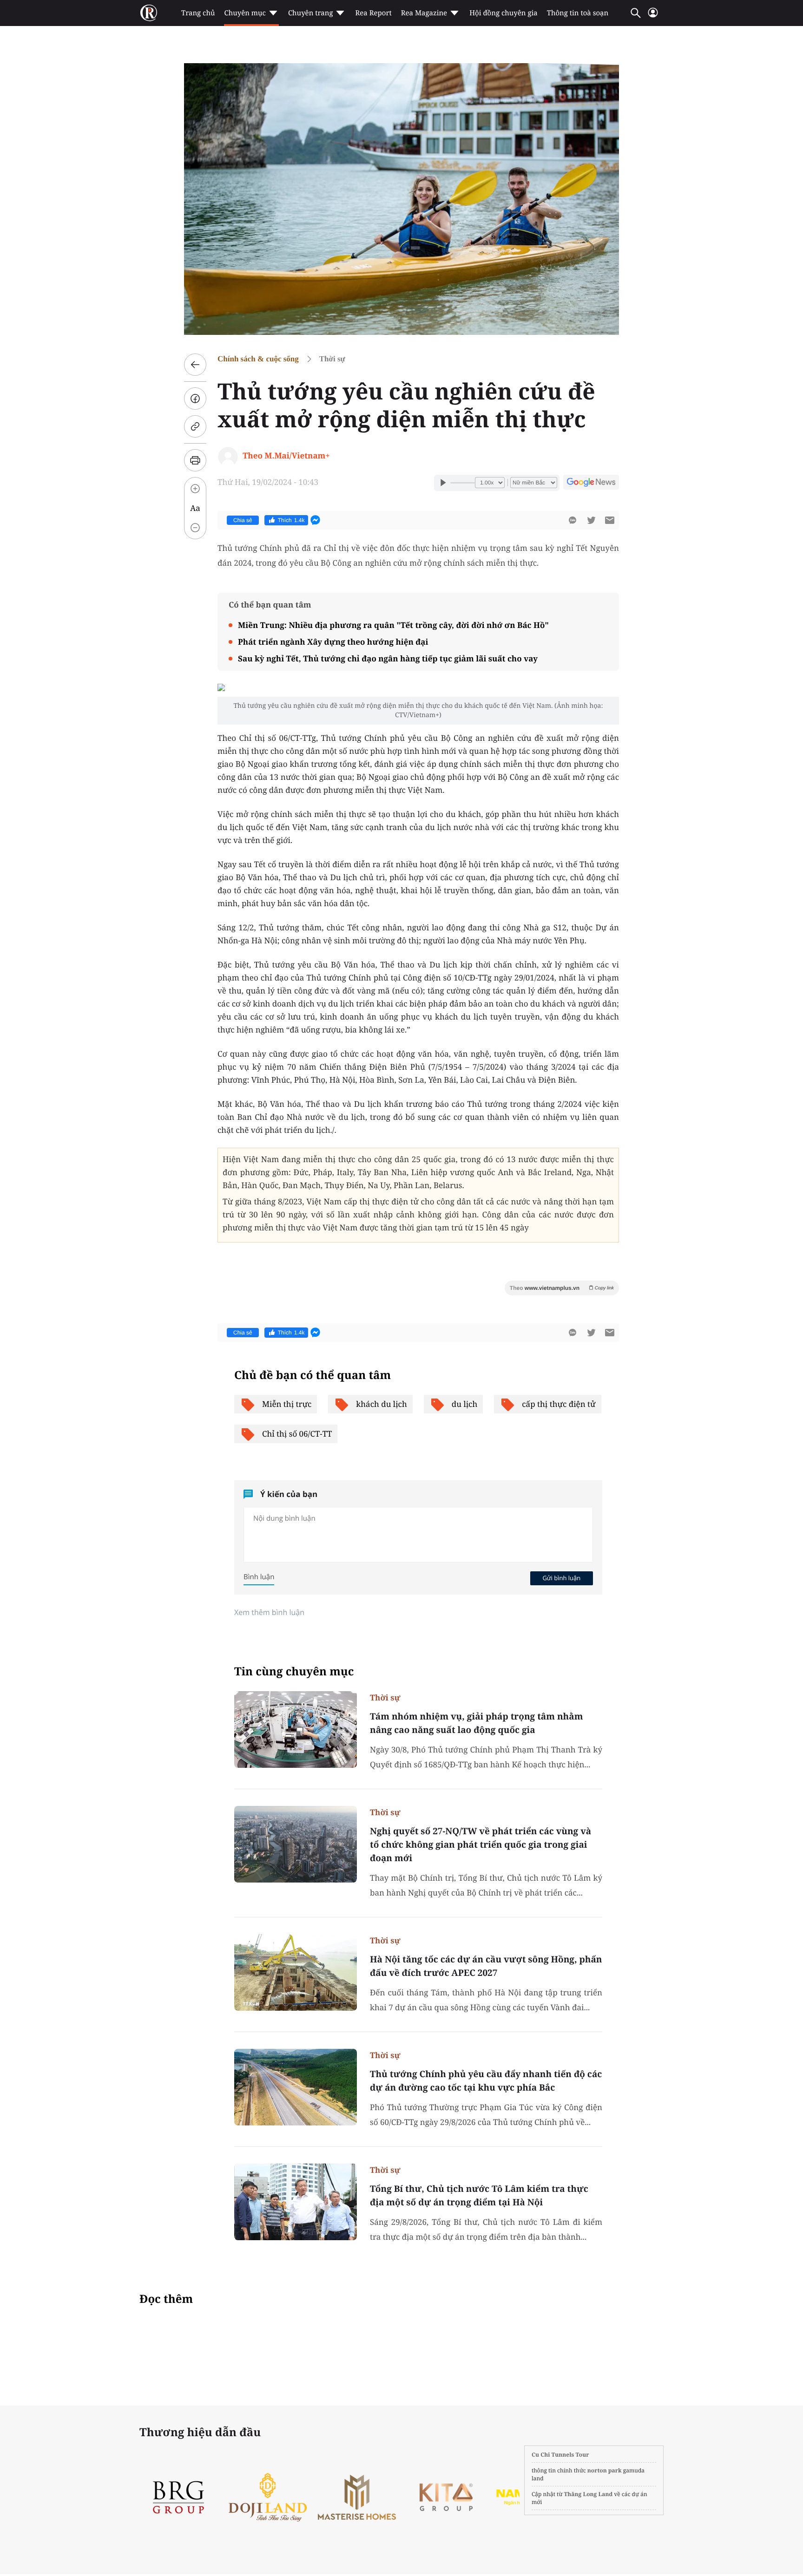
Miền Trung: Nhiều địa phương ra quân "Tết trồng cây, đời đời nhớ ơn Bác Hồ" (393, 625)
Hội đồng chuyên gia (504, 13)
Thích (291, 520)
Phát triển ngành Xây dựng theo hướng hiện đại (333, 642)
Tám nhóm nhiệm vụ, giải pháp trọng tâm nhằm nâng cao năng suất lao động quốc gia (476, 1723)
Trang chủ (198, 13)
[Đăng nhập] (653, 16)
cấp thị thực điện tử (559, 1404)
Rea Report (373, 13)
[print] (195, 460)
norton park (605, 2470)
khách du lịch (381, 1404)
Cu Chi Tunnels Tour (560, 2455)
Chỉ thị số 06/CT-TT (297, 1434)
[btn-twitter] (591, 520)
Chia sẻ (243, 520)
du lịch (465, 1404)
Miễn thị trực (287, 1404)
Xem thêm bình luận (269, 1612)
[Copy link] (195, 426)
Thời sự (332, 359)
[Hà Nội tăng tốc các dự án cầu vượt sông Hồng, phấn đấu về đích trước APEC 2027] (296, 1972)
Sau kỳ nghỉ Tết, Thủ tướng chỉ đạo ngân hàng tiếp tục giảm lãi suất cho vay (388, 658)
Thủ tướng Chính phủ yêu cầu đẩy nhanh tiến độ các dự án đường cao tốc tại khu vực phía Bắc (486, 2081)
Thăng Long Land (589, 2494)
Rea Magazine (424, 13)
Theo (562, 1288)
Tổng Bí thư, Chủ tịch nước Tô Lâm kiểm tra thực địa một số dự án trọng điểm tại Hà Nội (479, 2195)
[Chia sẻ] (195, 399)
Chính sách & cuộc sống (258, 359)
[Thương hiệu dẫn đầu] (458, 2497)
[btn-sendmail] (610, 520)
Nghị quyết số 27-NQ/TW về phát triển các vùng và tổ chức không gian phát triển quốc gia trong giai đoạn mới (480, 1844)
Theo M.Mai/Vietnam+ (286, 455)
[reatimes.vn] (149, 13)
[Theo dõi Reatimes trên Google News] (591, 484)
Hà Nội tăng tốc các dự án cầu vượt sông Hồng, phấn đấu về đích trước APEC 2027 (486, 1966)
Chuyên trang (311, 13)
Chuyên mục (245, 13)
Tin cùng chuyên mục (294, 1671)
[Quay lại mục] (195, 365)
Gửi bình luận (561, 1578)
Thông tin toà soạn (578, 13)
